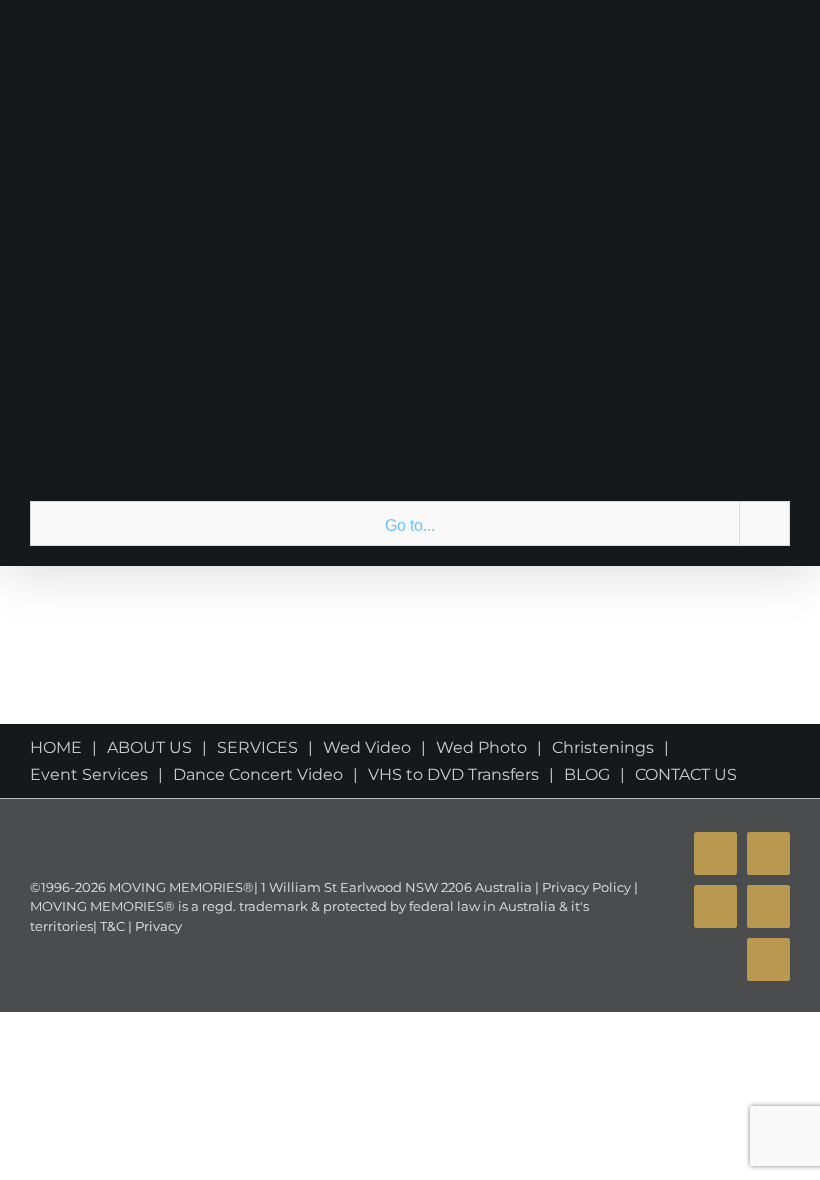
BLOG (587, 774)
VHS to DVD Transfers (453, 774)
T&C (111, 926)
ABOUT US (149, 747)
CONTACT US (686, 774)
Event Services (89, 774)
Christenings (603, 747)
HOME (56, 747)
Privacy (157, 926)
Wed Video (367, 747)
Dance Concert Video (258, 774)
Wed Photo (481, 747)
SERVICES (257, 747)
